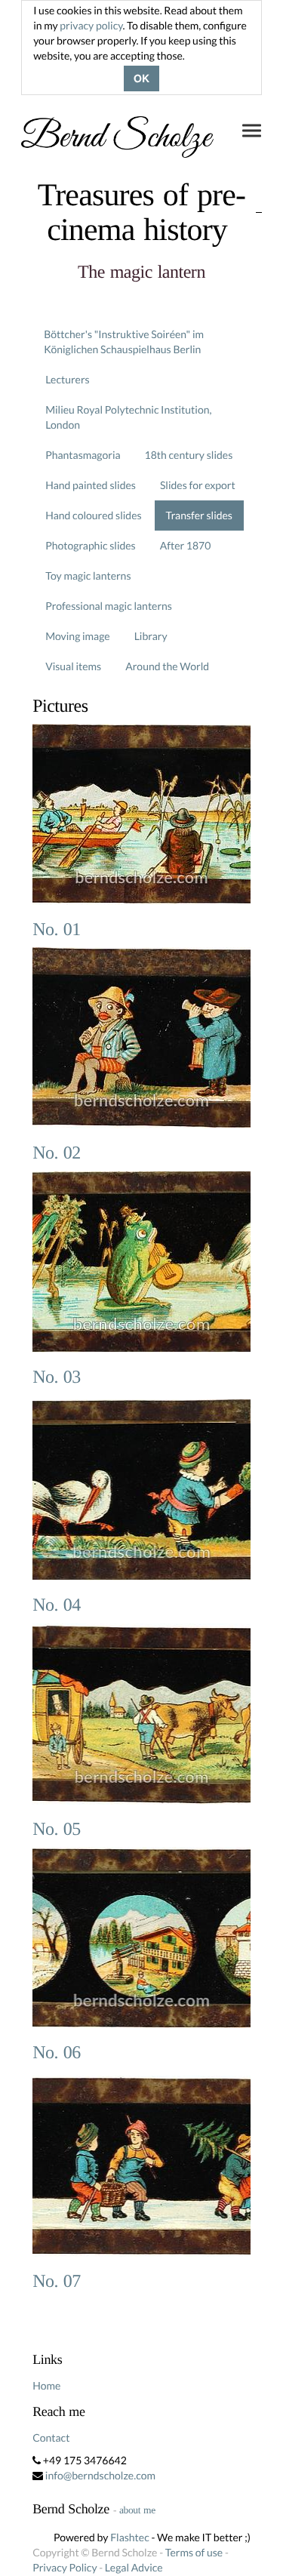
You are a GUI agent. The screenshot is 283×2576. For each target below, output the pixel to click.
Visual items (73, 666)
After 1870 (186, 545)
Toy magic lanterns (88, 576)
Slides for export (198, 485)
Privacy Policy (65, 2567)
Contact (51, 2438)
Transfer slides (199, 515)
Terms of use (194, 2552)
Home (46, 2385)
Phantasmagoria (83, 455)
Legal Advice (134, 2567)
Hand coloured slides (93, 515)
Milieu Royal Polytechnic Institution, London (128, 417)
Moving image (78, 636)
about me (137, 2510)
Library (151, 636)
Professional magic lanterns (109, 606)
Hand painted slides (91, 485)
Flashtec (130, 2537)
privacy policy (91, 25)
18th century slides (189, 455)
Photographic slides (91, 545)
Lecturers (68, 379)
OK (141, 78)
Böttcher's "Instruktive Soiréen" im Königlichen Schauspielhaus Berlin (124, 342)
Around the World (167, 666)
